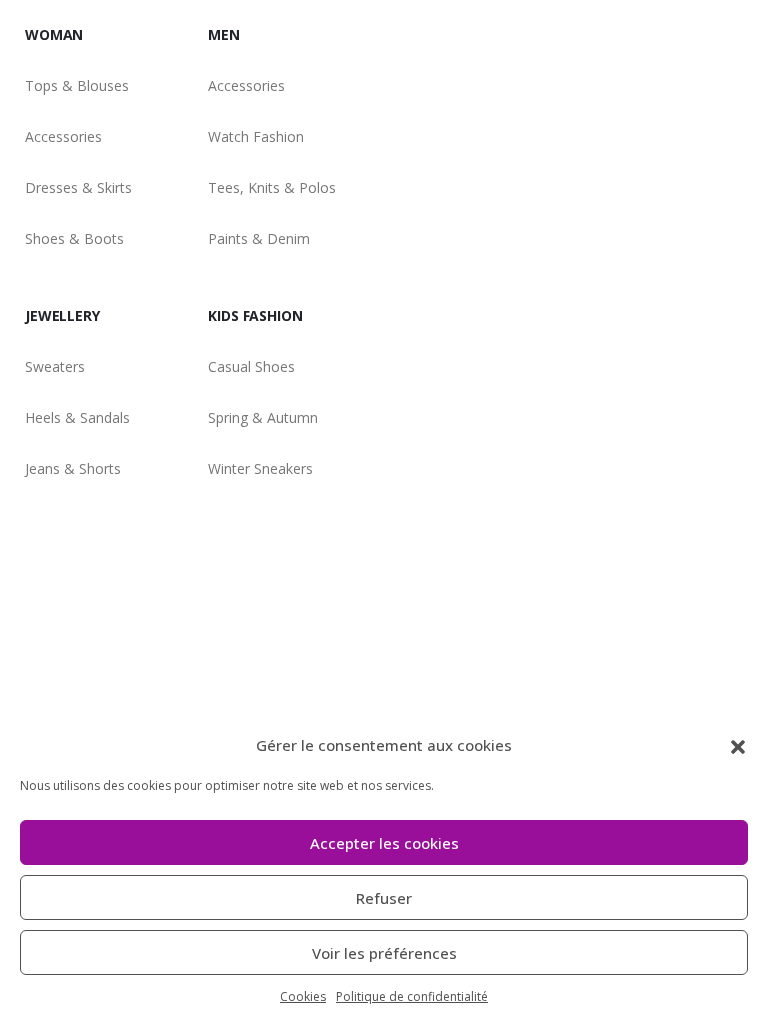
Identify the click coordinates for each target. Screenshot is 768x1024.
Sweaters (55, 366)
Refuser (384, 898)
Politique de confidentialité (412, 996)
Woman (54, 34)
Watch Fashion (256, 136)
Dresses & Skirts (78, 187)
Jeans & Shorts (73, 468)
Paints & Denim (259, 238)
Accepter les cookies (384, 843)
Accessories (63, 136)
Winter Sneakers (260, 468)
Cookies (303, 996)
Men (224, 34)
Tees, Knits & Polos (272, 187)
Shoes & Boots (74, 238)
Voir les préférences (384, 953)
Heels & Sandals (77, 417)
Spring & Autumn (263, 417)
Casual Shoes (251, 366)
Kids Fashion (255, 315)
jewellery (62, 315)
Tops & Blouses (77, 85)
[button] (738, 745)
